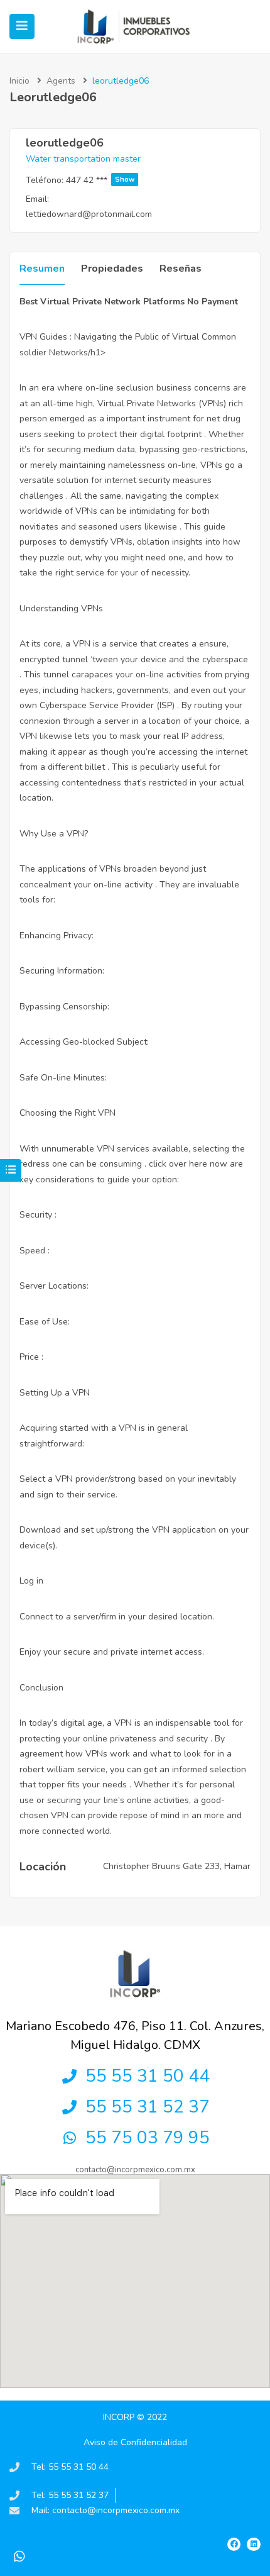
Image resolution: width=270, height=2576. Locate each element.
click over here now (188, 1164)
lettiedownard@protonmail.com (89, 214)
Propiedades (112, 269)
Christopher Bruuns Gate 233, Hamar (177, 1866)
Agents (61, 81)
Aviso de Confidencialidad (135, 2442)
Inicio (19, 81)
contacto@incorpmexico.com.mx (135, 2170)
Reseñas (181, 269)
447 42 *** (100, 180)
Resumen (42, 269)
